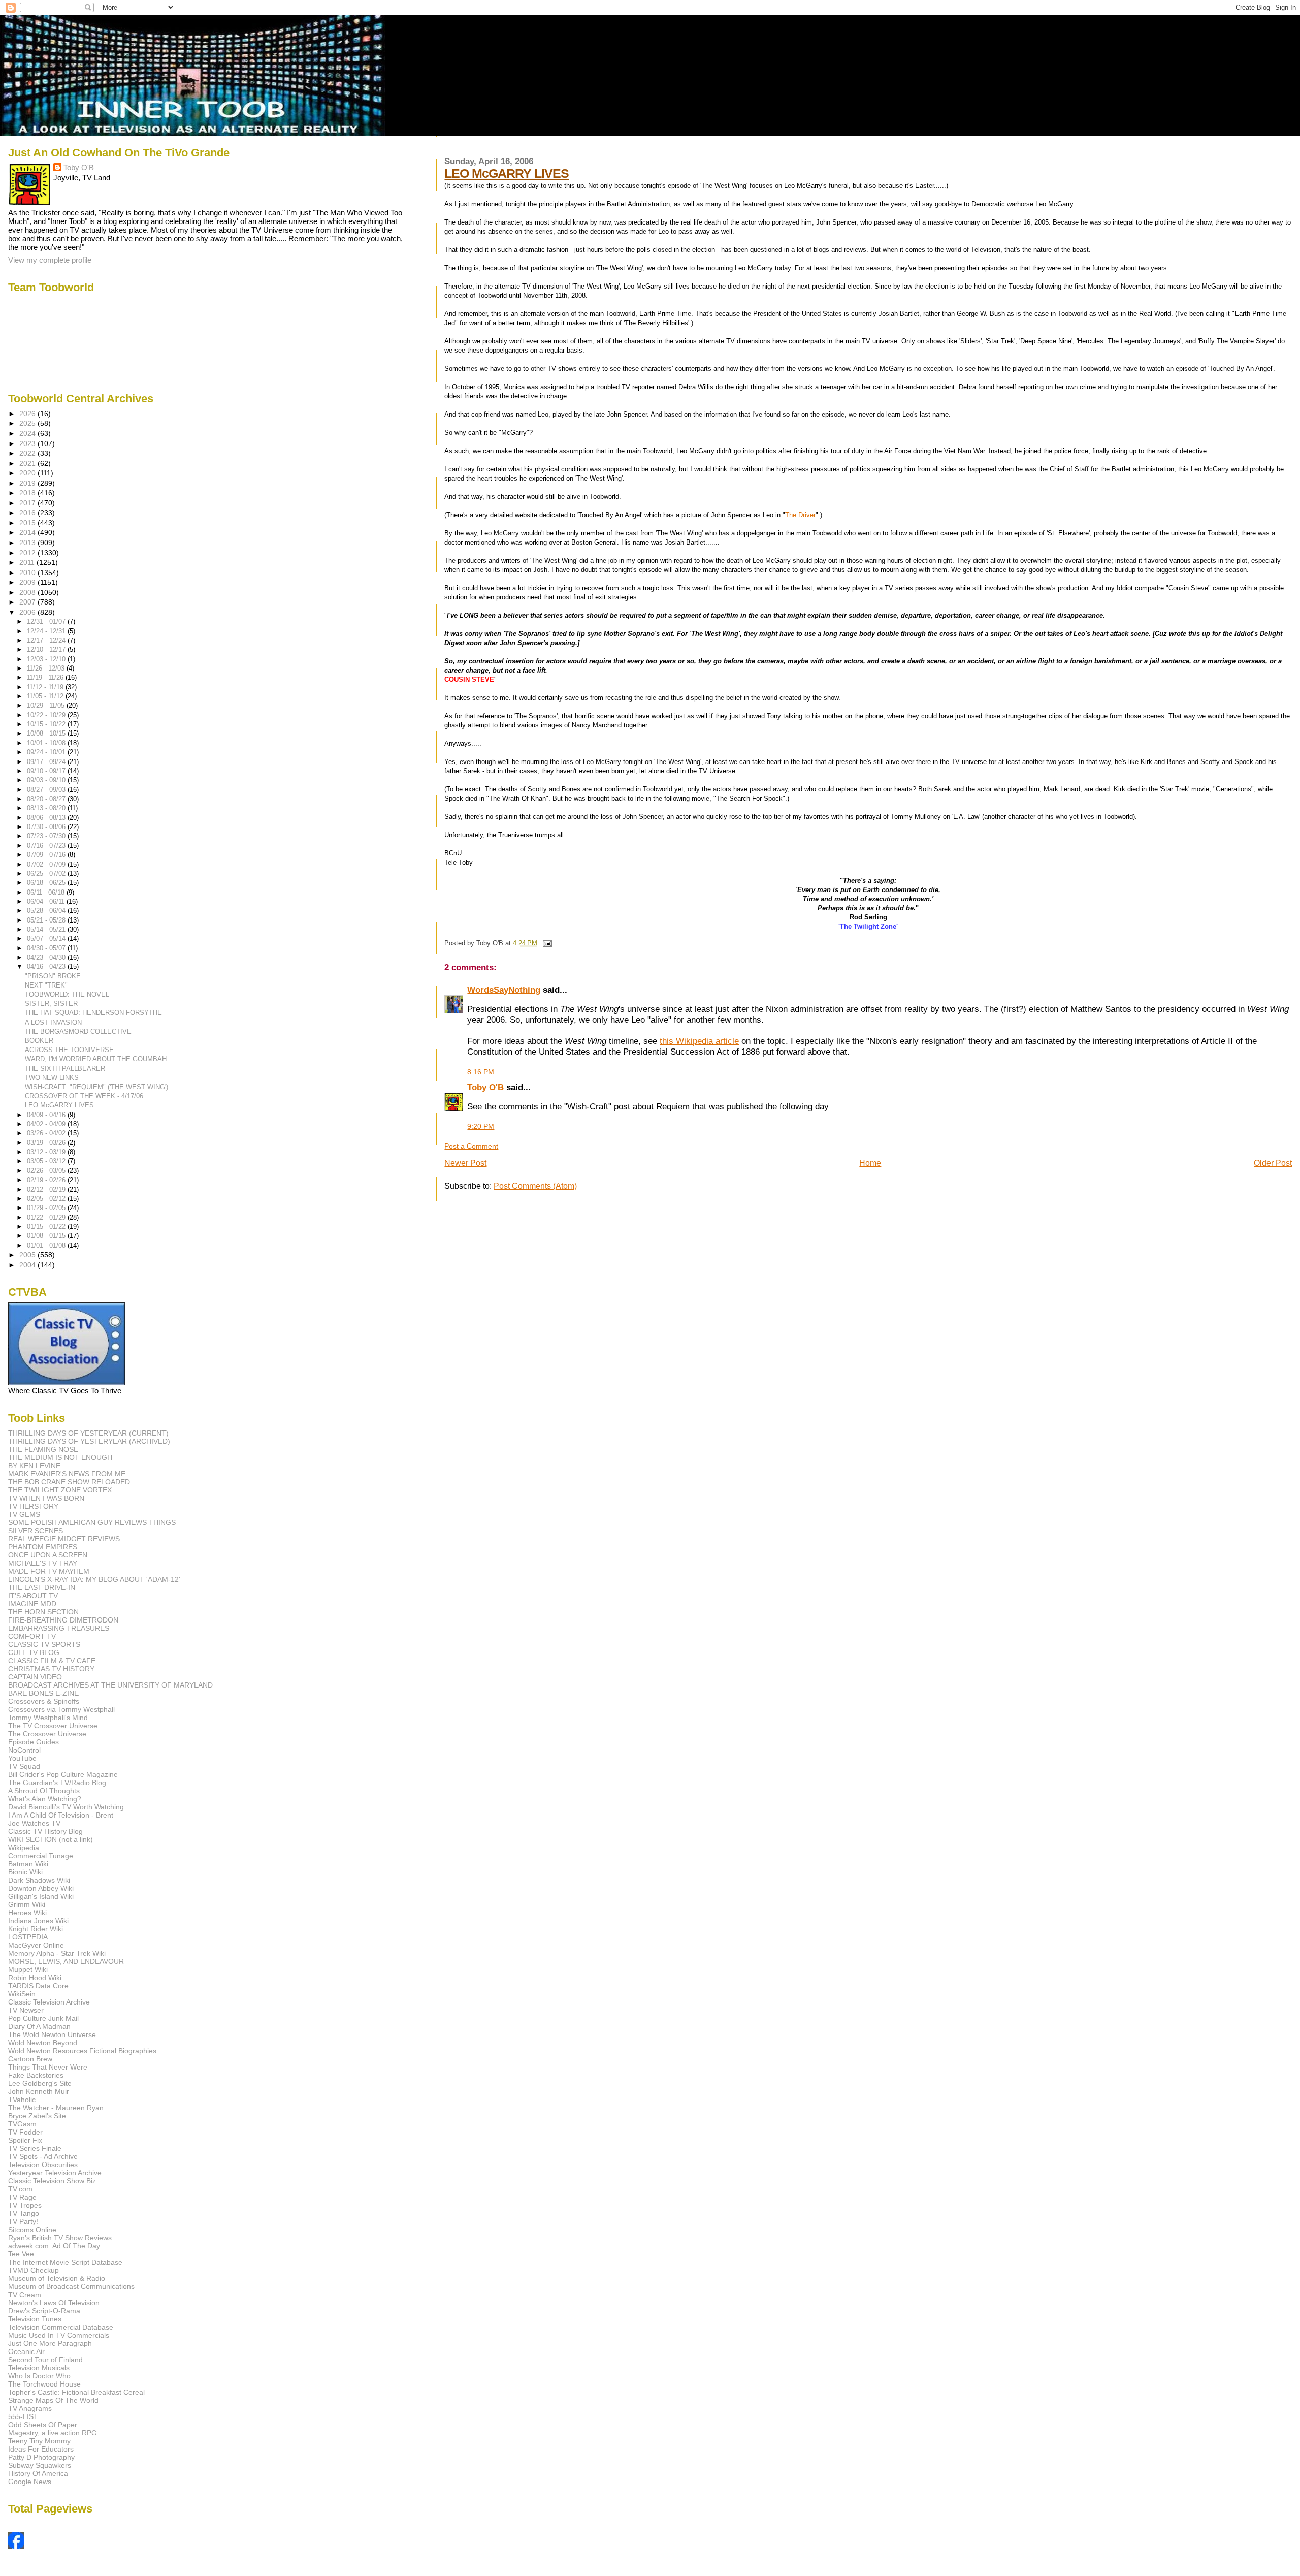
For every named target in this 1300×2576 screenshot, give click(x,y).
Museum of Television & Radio (57, 2278)
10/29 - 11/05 (47, 705)
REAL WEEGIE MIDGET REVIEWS (64, 1539)
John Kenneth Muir (39, 2091)
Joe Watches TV (34, 1823)
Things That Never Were (48, 2067)
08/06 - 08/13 (47, 818)
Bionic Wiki (25, 1872)
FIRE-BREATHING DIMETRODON (63, 1620)
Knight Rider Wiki (36, 1929)
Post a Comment (471, 1146)
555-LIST (23, 2416)
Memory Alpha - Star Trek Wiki (57, 1953)
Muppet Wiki (28, 1969)
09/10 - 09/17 (47, 771)
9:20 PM (481, 1126)
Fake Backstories (36, 2075)
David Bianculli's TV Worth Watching (66, 1807)
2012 (28, 553)
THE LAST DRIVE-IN (42, 1587)
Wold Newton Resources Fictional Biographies (82, 2051)
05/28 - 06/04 (47, 911)
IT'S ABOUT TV (33, 1596)
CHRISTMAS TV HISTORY (51, 1669)
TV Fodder (25, 2132)
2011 (28, 562)
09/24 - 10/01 (47, 752)
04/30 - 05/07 (47, 948)
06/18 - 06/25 (47, 883)
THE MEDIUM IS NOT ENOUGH (60, 1457)
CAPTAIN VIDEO (35, 1677)
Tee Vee (21, 2254)
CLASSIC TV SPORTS (44, 1644)
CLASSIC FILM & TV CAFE (52, 1661)
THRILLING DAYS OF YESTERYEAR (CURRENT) (88, 1433)
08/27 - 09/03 (47, 790)
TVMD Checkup (34, 2270)
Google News (30, 2482)
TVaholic (22, 2100)
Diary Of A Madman (39, 2026)
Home (870, 1163)
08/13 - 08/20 (47, 808)
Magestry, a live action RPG (53, 2433)
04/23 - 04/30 (47, 957)
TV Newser (26, 2010)
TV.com (20, 2189)
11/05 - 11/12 (46, 696)
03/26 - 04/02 (47, 1133)
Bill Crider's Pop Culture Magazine (63, 1774)
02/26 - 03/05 (47, 1171)
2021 (28, 463)
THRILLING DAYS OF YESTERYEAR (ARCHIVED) (89, 1441)
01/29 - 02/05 (47, 1208)
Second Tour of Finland (45, 2360)
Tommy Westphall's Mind (48, 1718)
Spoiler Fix (25, 2140)
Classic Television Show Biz (52, 2181)
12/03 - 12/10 (47, 659)
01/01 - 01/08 (47, 1245)
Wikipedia (24, 1848)
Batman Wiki (28, 1864)
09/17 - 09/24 (47, 762)
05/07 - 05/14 (47, 939)
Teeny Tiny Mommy (39, 2441)
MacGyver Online (36, 1945)
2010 (28, 573)
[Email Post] (545, 943)
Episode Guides (34, 1742)
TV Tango (24, 2213)
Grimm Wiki (27, 1904)
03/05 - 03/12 (47, 1161)
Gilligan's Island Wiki (41, 1896)
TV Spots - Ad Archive (43, 2156)
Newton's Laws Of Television (54, 2303)
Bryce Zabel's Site (37, 2116)
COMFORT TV (32, 1636)
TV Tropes (25, 2205)
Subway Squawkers (40, 2465)
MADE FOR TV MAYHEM (49, 1571)
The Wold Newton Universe (52, 2034)
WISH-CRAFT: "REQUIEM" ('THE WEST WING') (96, 1087)
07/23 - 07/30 (47, 836)
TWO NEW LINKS (52, 1078)
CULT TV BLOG (34, 1652)
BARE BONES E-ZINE (43, 1693)
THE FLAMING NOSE (43, 1449)
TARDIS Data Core (38, 1986)
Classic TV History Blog (45, 1831)
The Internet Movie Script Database (65, 2262)
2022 (28, 453)
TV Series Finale (35, 2148)
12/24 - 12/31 (47, 631)
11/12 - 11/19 (46, 687)
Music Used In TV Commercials (59, 2335)
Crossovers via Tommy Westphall (61, 1709)
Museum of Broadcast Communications (71, 2286)
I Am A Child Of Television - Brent (61, 1815)
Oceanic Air (26, 2351)
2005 (28, 1255)
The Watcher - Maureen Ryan (56, 2108)
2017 (28, 503)
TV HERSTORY (33, 1506)
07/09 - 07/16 (47, 855)
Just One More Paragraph (50, 2343)
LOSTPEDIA (28, 1937)
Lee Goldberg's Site (40, 2083)
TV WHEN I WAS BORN (46, 1498)
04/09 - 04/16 (47, 1115)
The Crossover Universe (47, 1734)
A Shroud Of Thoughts (44, 1791)
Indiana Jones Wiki (38, 1921)
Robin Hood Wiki (35, 1978)
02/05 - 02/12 (47, 1199)
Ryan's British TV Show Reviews (60, 2238)
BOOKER (39, 1041)
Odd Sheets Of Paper (43, 2425)
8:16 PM (481, 1072)
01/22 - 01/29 (47, 1217)
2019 (28, 483)
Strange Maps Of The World (53, 2400)
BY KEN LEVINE (34, 1466)
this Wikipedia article (699, 1041)
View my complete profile (50, 260)
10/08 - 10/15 (47, 733)
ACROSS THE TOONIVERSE (69, 1050)
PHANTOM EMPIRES (43, 1547)
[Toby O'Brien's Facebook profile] (16, 2546)
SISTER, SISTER (51, 1004)
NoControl (24, 1750)
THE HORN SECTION (43, 1612)
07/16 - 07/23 (47, 846)
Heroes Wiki (27, 1913)
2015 (28, 523)
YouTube (22, 1758)
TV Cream (25, 2295)
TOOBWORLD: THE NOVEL (67, 994)
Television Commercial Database (61, 2327)
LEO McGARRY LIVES (507, 173)
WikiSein (22, 1994)
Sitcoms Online (32, 2230)
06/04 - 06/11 (47, 901)
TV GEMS (24, 1514)
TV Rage (22, 2197)
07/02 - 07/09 (47, 864)
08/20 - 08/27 (47, 799)
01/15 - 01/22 (47, 1227)
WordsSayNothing (504, 990)
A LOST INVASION (53, 1022)
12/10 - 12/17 (47, 649)
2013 (28, 543)
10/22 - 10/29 (47, 715)
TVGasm (22, 2124)
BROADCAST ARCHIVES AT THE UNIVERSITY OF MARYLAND (110, 1685)
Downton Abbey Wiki (41, 1888)
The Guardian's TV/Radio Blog (57, 1783)
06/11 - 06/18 (47, 892)
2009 (28, 582)
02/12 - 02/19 (47, 1189)
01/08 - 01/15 (47, 1236)
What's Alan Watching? (45, 1799)
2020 (28, 473)
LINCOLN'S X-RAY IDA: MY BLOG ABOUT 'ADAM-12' (94, 1579)
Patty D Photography (41, 2457)
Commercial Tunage (41, 1856)
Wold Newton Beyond (43, 2043)
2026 (28, 414)
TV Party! (23, 2221)
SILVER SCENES (36, 1531)
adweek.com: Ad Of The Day (54, 2246)
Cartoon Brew (30, 2059)
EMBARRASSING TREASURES (59, 1628)
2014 (28, 532)
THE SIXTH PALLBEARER (65, 1069)
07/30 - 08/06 (47, 827)
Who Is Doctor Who (39, 2376)
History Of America (38, 2473)
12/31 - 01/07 (47, 622)
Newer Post (465, 1163)
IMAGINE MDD (32, 1604)
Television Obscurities (43, 2165)
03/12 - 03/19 (47, 1152)
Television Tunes (35, 2319)
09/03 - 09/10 (47, 780)
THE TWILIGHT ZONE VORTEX (60, 1490)
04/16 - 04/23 (47, 966)
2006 (28, 612)
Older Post (1273, 1163)
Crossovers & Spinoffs (44, 1701)
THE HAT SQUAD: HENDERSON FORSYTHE (93, 1013)
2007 (28, 602)
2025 (28, 423)
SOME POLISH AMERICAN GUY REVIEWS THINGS (92, 1522)
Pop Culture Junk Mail (43, 2018)
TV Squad (24, 1766)
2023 (28, 443)
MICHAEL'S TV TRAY (43, 1563)
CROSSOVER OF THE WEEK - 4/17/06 (84, 1096)
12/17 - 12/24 (47, 640)
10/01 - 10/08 (47, 743)
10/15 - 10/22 (47, 724)
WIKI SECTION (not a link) (51, 1839)
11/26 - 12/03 (47, 668)
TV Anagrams (30, 2408)
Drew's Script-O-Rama (44, 2311)
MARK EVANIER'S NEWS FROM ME (67, 1474)
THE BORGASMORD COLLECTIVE (78, 1031)
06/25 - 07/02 (47, 873)
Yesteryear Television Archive (55, 2173)
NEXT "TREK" (46, 985)
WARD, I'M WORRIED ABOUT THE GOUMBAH (96, 1059)
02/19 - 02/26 (47, 1180)
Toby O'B (485, 1087)
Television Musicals (39, 2368)
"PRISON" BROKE (53, 976)
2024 (28, 433)
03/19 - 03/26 (47, 1143)
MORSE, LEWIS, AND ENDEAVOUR (66, 1961)
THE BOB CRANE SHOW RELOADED (69, 1482)
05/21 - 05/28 (47, 920)
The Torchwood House (44, 2384)
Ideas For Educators (41, 2449)
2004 (28, 1265)
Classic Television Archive (49, 2002)
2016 (28, 513)
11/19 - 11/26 (46, 677)
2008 (28, 592)
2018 (28, 493)
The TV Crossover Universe (53, 1726)
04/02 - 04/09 (47, 1124)
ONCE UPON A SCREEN (48, 1555)
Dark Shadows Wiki (39, 1880)
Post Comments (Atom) (535, 1186)
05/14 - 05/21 (47, 929)
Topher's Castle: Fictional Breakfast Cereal (76, 2392)
